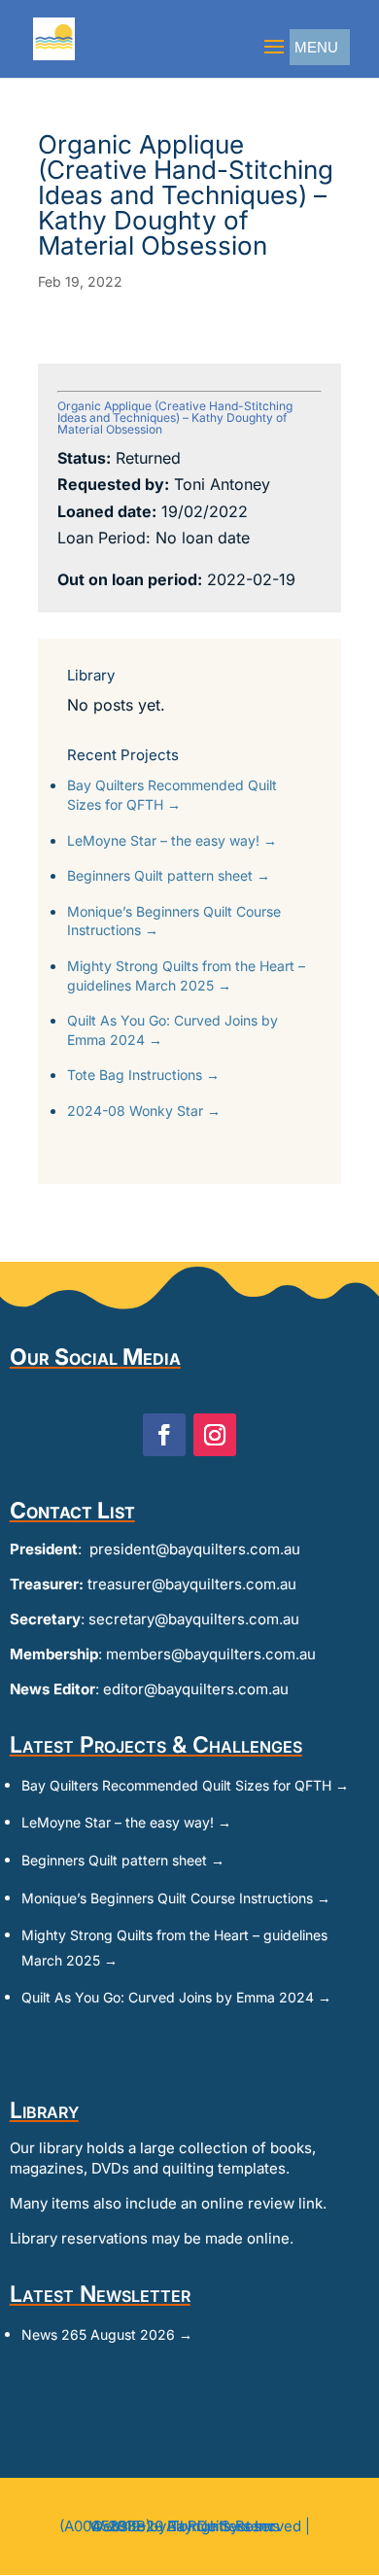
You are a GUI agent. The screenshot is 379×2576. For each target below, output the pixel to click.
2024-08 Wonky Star (144, 1111)
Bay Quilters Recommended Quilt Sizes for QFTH (172, 795)
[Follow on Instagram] (215, 1435)
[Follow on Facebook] (164, 1435)
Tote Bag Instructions (143, 1075)
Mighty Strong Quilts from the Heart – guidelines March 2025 (186, 975)
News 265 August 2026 (107, 2334)
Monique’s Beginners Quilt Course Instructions (174, 921)
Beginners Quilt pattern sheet (169, 875)
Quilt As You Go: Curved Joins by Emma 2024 (172, 1030)
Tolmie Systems (225, 2526)
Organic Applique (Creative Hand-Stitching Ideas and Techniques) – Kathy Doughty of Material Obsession (175, 418)
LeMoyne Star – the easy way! (172, 840)
